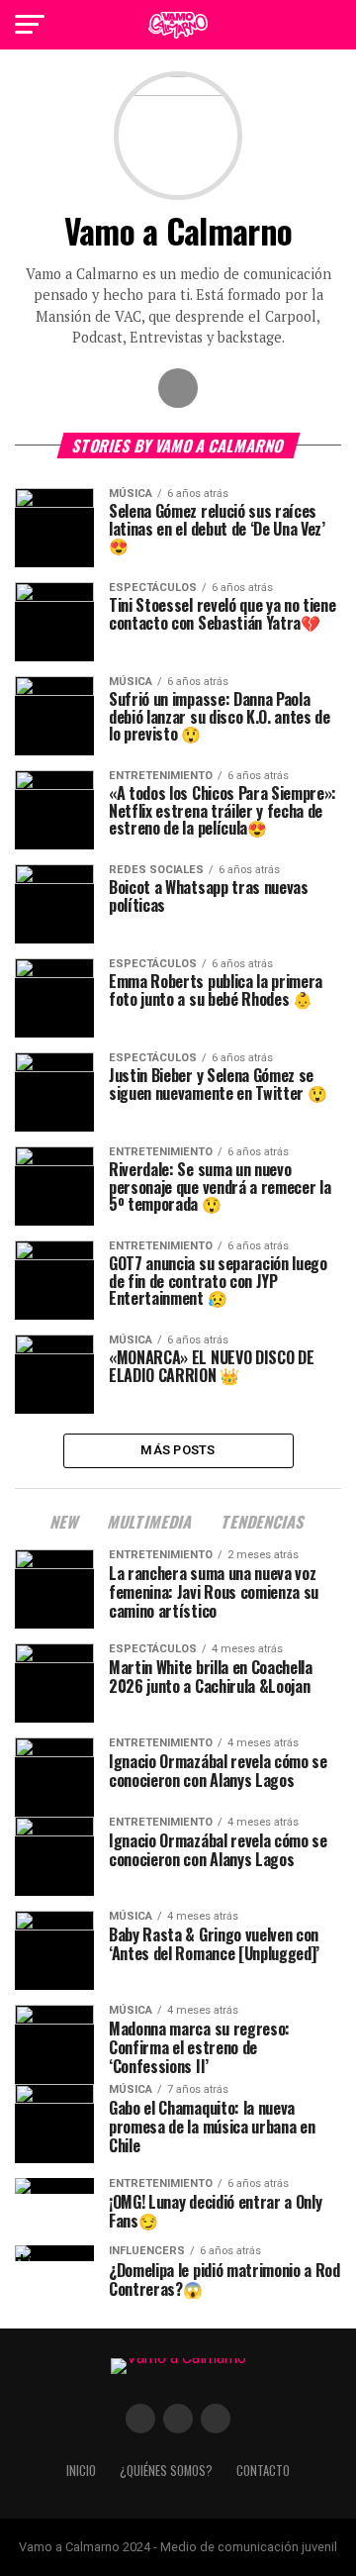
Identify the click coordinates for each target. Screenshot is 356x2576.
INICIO (81, 2471)
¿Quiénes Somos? (166, 2471)
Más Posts (178, 1450)
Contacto (263, 2471)
